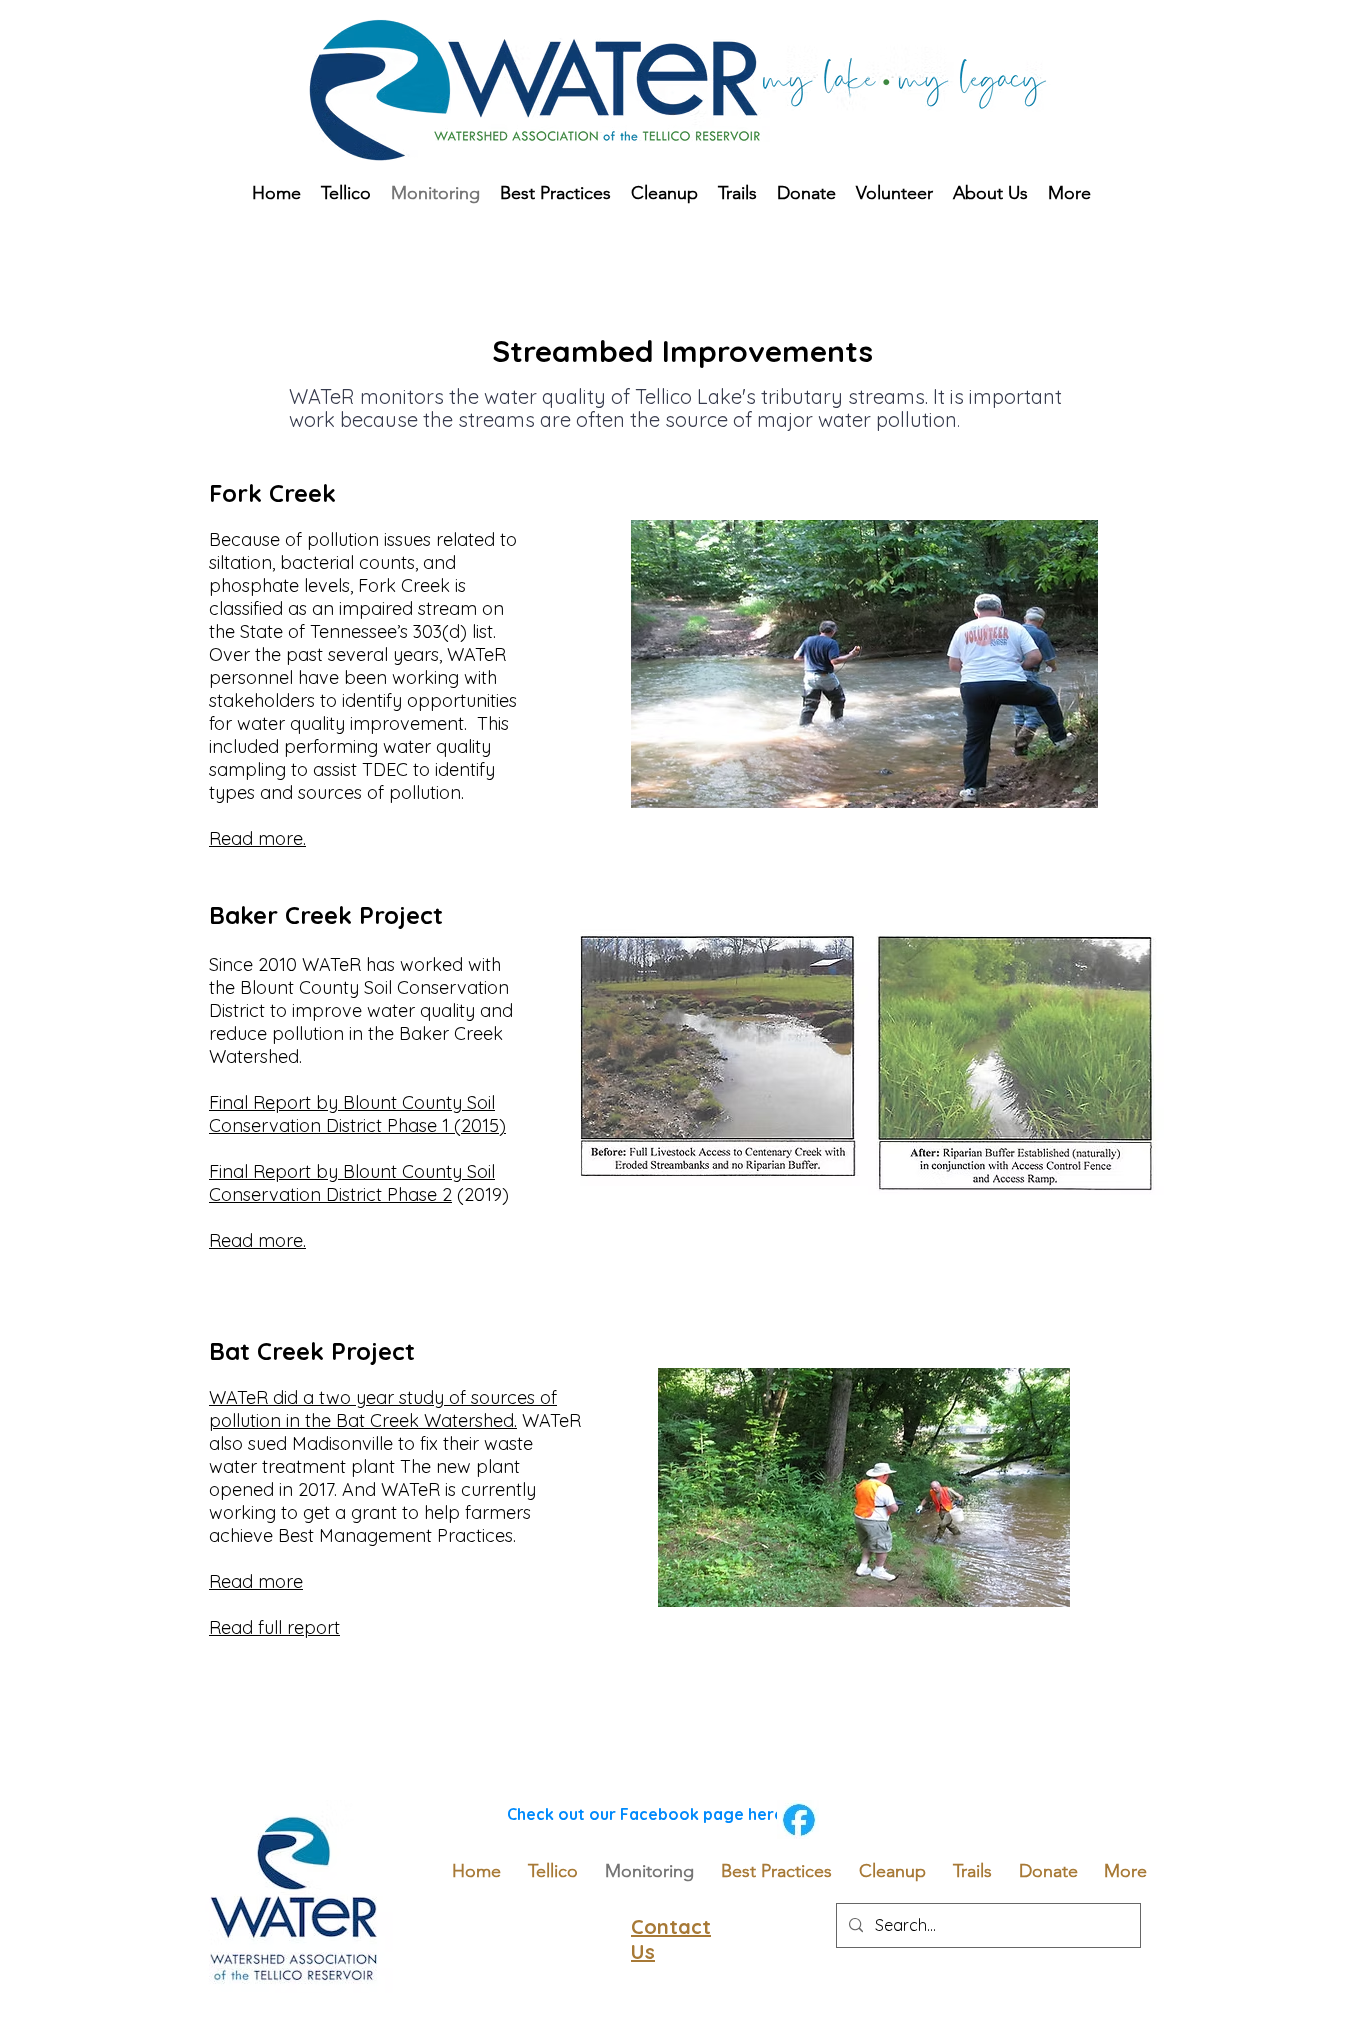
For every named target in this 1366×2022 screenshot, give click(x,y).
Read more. (257, 1240)
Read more (256, 1581)
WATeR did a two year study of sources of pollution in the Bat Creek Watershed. (383, 1409)
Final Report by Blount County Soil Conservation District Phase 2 (352, 1183)
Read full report (274, 1627)
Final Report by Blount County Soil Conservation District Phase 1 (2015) (357, 1114)
